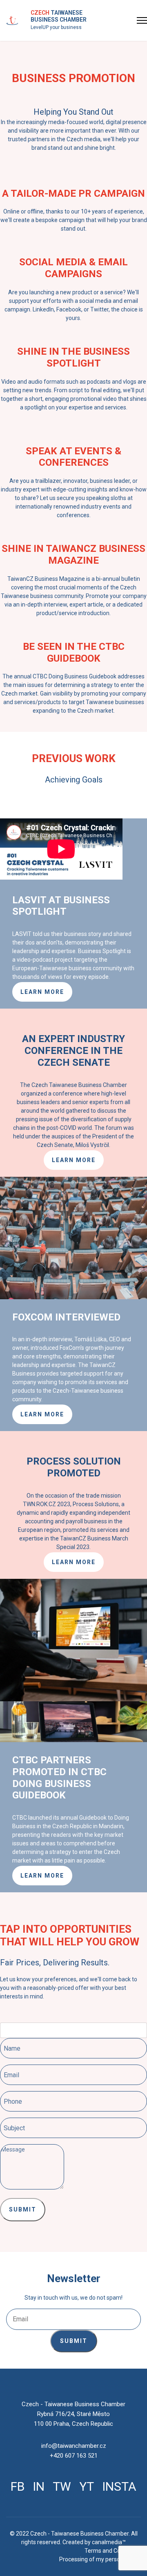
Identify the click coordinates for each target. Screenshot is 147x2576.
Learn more (42, 992)
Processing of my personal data (100, 2559)
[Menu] (142, 20)
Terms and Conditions (113, 2551)
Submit (23, 2209)
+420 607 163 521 (74, 2456)
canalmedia (107, 2542)
